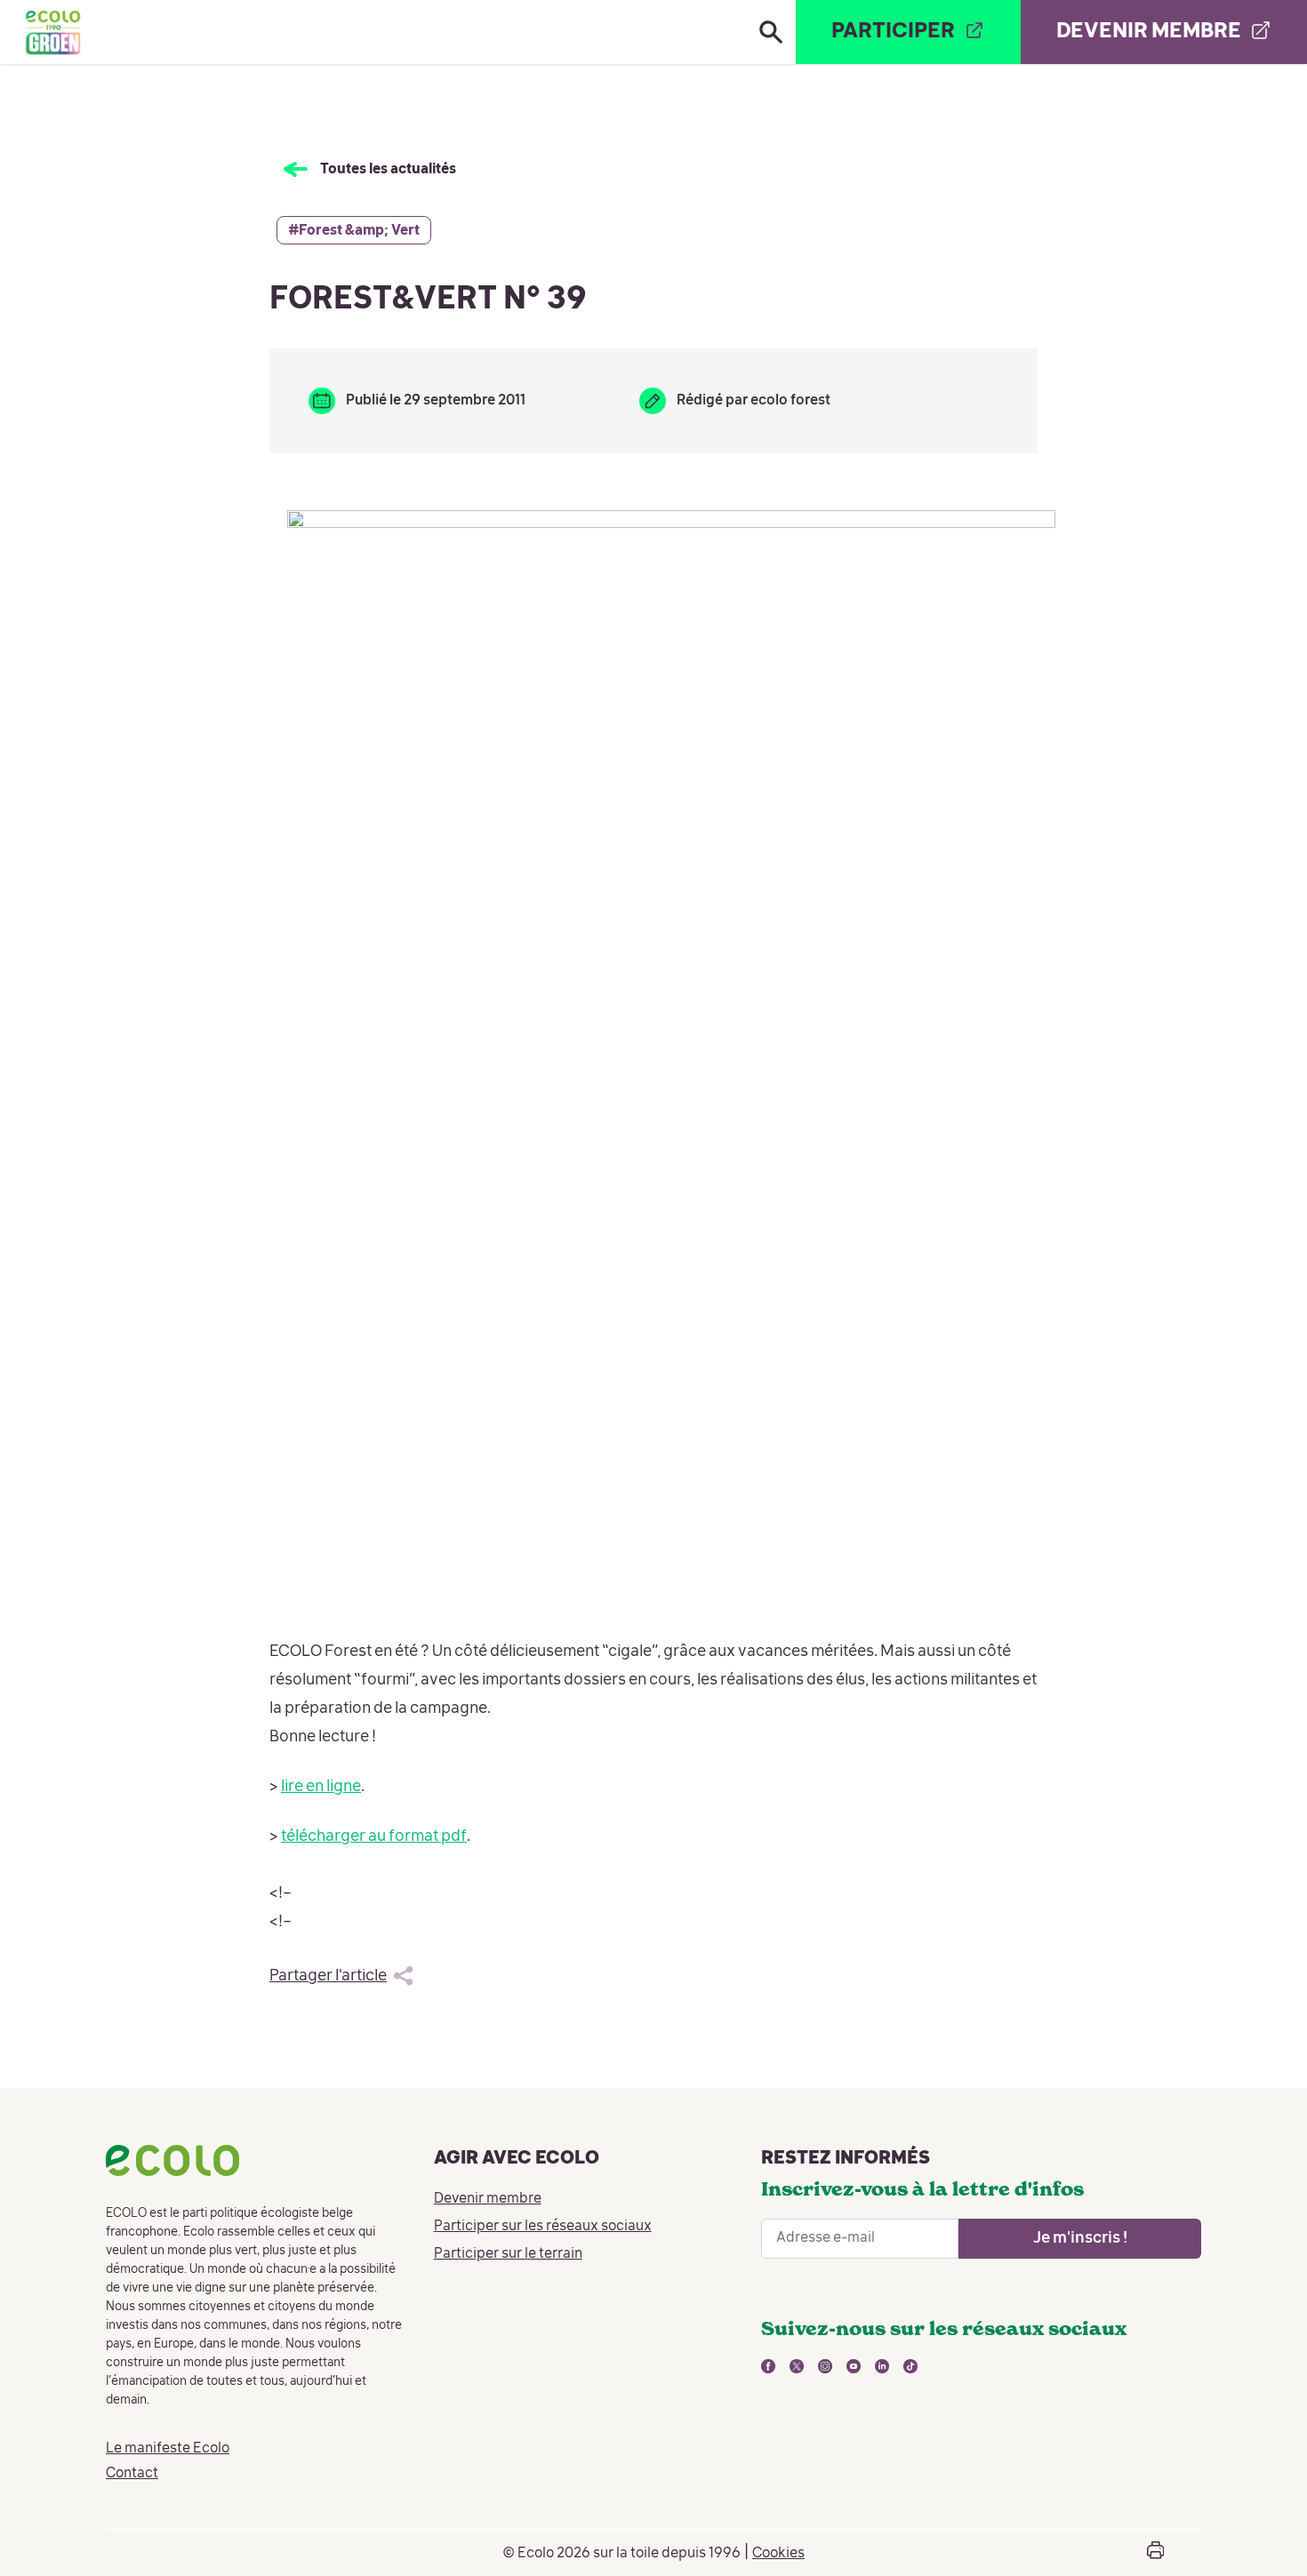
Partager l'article (328, 1976)
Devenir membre (488, 2199)
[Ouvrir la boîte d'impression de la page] (1155, 2553)
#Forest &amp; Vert (354, 231)
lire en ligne (321, 1787)
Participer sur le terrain (508, 2254)
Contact (132, 2474)
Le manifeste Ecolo (168, 2449)
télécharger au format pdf (374, 1836)
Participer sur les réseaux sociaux (543, 2227)
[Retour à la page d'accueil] (52, 32)
